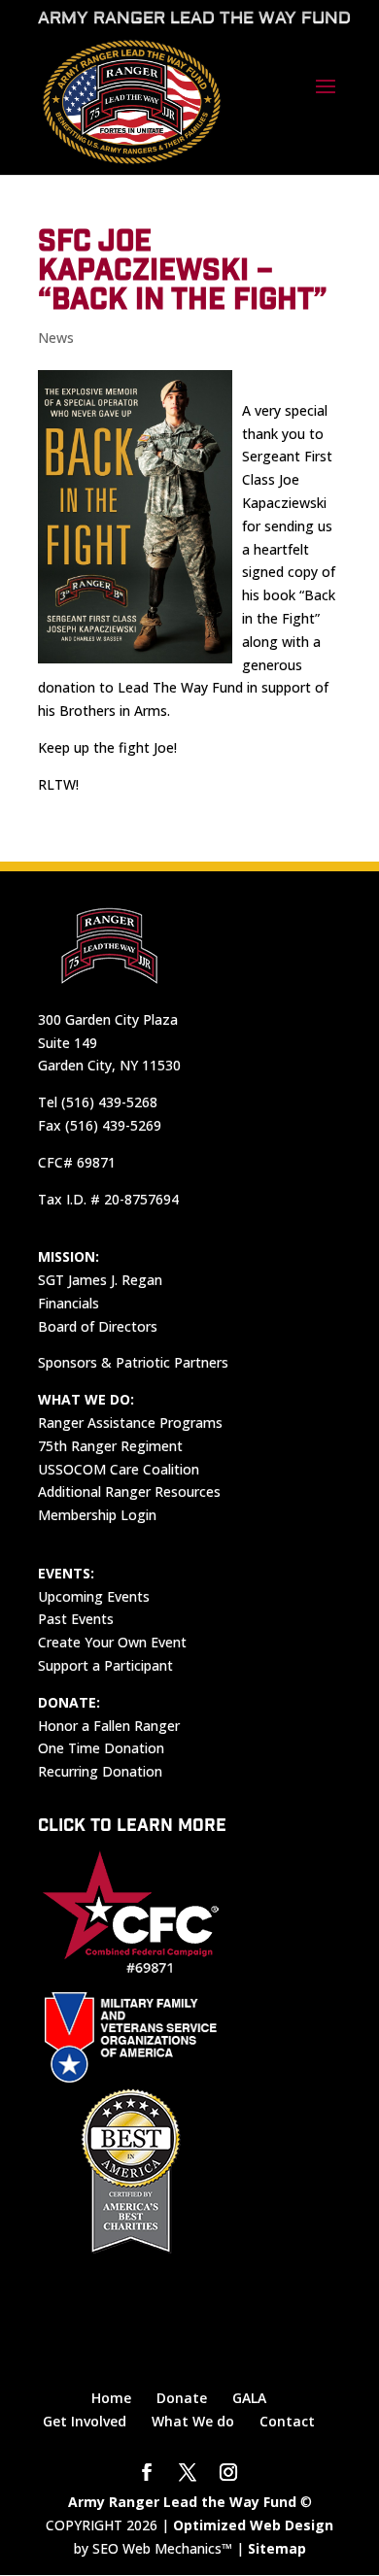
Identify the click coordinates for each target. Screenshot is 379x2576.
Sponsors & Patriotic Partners (133, 1362)
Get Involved (85, 2421)
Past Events (76, 1619)
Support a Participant (105, 1665)
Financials (69, 1303)
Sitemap (277, 2548)
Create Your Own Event (112, 1642)
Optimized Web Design (253, 2525)
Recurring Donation (100, 1771)
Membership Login (97, 1515)
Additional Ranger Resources (129, 1491)
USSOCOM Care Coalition (119, 1469)
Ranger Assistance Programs (130, 1423)
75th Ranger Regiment (110, 1446)
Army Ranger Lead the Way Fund (182, 2502)
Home (111, 2398)
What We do (193, 2421)
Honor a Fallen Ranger (109, 1726)
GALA (249, 2398)
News (56, 338)
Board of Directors (98, 1326)
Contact (287, 2421)
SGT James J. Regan (100, 1280)
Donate (182, 2398)
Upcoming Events (94, 1596)
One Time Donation (101, 1748)
